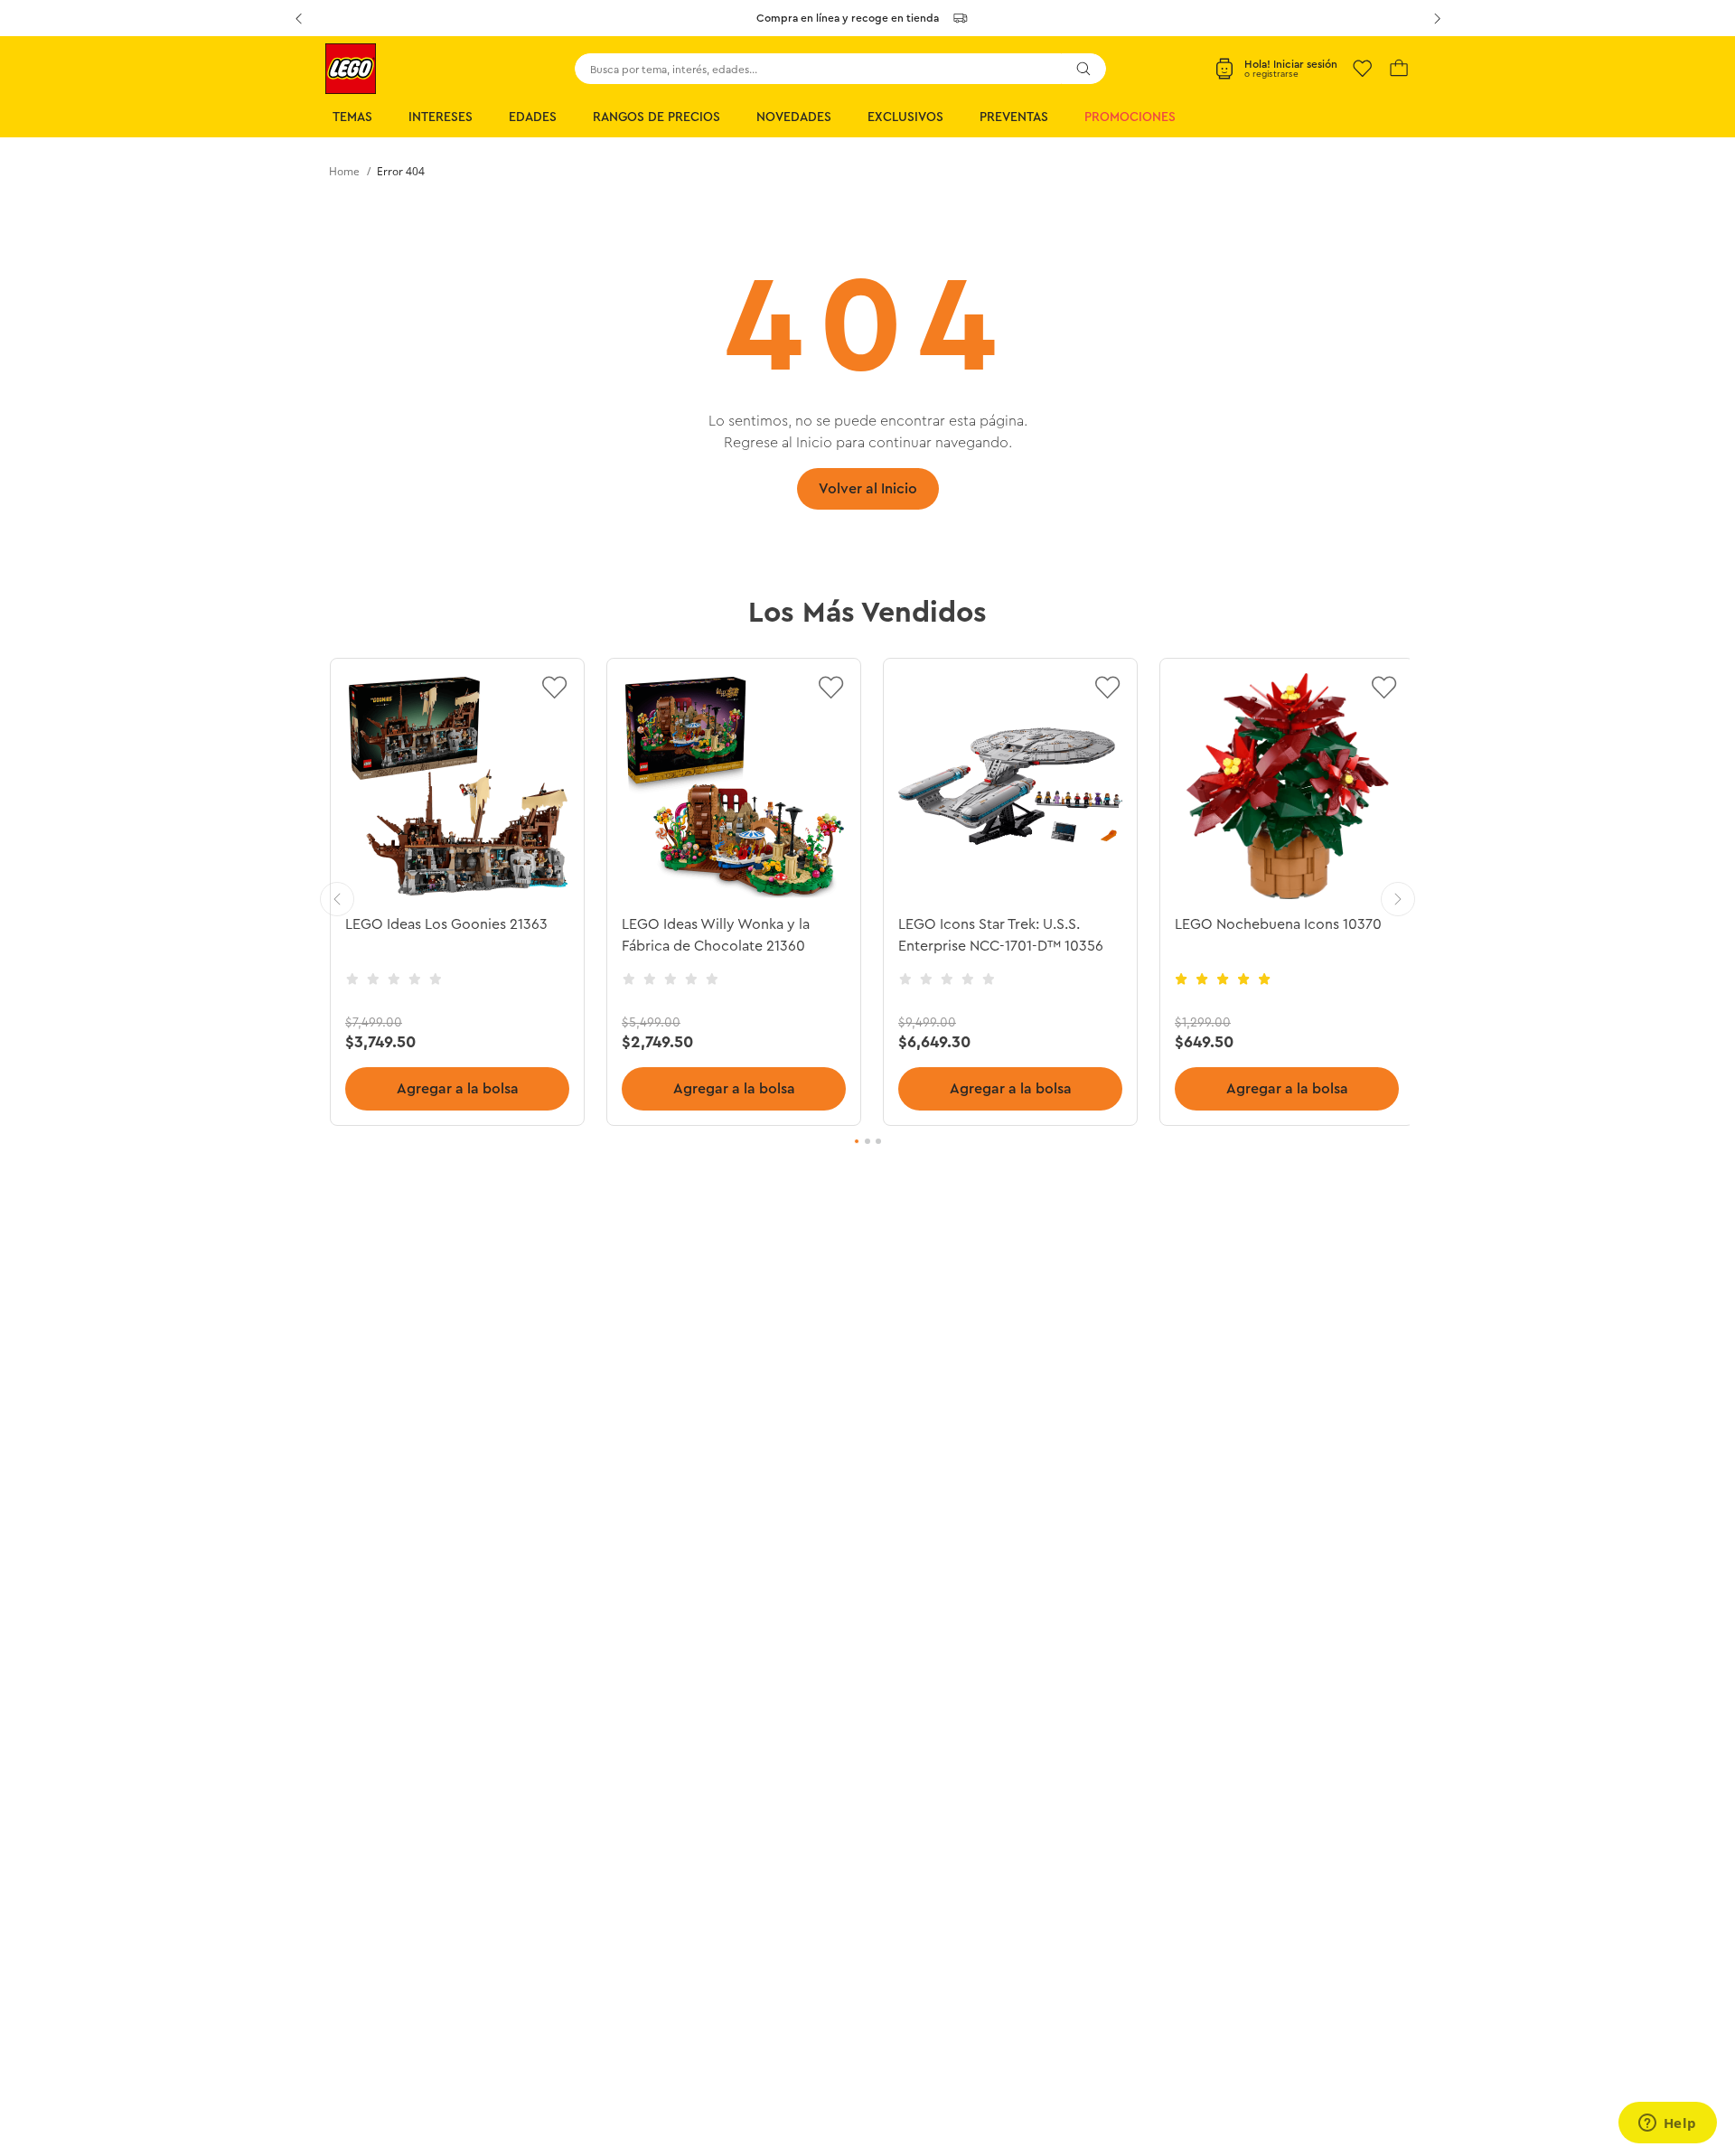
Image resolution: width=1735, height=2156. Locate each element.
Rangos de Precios (656, 117)
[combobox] (840, 69)
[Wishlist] (1363, 69)
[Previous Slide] (298, 18)
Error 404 (401, 171)
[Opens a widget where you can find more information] (1667, 2124)
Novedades (794, 117)
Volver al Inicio (868, 489)
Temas (352, 117)
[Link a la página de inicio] (344, 172)
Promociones (1130, 117)
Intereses (441, 117)
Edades (533, 117)
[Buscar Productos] (1083, 69)
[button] (857, 1141)
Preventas (1014, 117)
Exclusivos (905, 117)
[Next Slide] (1437, 18)
